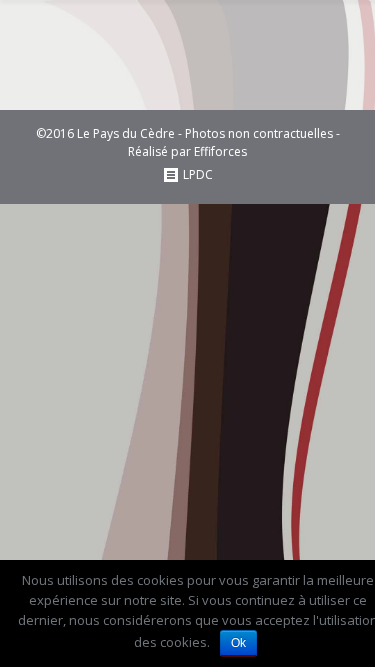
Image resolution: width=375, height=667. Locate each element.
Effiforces (220, 151)
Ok (238, 643)
